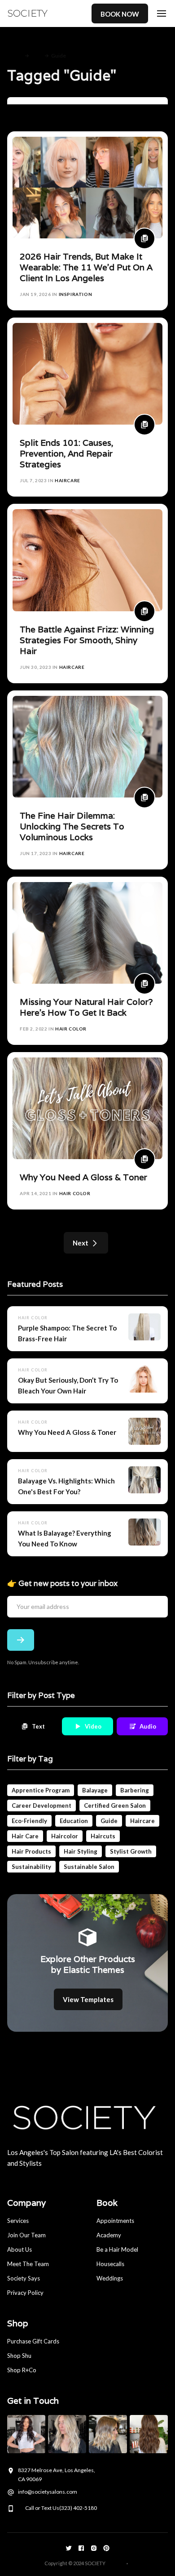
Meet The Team (28, 2264)
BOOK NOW (120, 14)
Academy (109, 2235)
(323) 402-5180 (78, 2508)
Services (18, 2221)
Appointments (115, 2221)
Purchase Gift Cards (33, 2341)
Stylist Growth (131, 1851)
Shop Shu (19, 2356)
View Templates (88, 1999)
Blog (37, 56)
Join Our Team (26, 2235)
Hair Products (31, 1851)
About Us (20, 2249)
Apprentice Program (41, 1790)
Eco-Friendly (29, 1821)
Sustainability (31, 1867)
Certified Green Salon (115, 1805)
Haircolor (65, 1836)
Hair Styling (81, 1851)
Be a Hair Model (117, 2249)
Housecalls (110, 2264)
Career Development (42, 1805)
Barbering (135, 1790)
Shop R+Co (22, 2370)
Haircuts (103, 1836)
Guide (109, 1821)
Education (74, 1821)
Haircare (142, 1821)
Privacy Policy (25, 2293)
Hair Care (25, 1836)
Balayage (95, 1790)
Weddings (110, 2278)
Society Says (24, 2278)
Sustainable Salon (89, 1867)
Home (15, 56)
